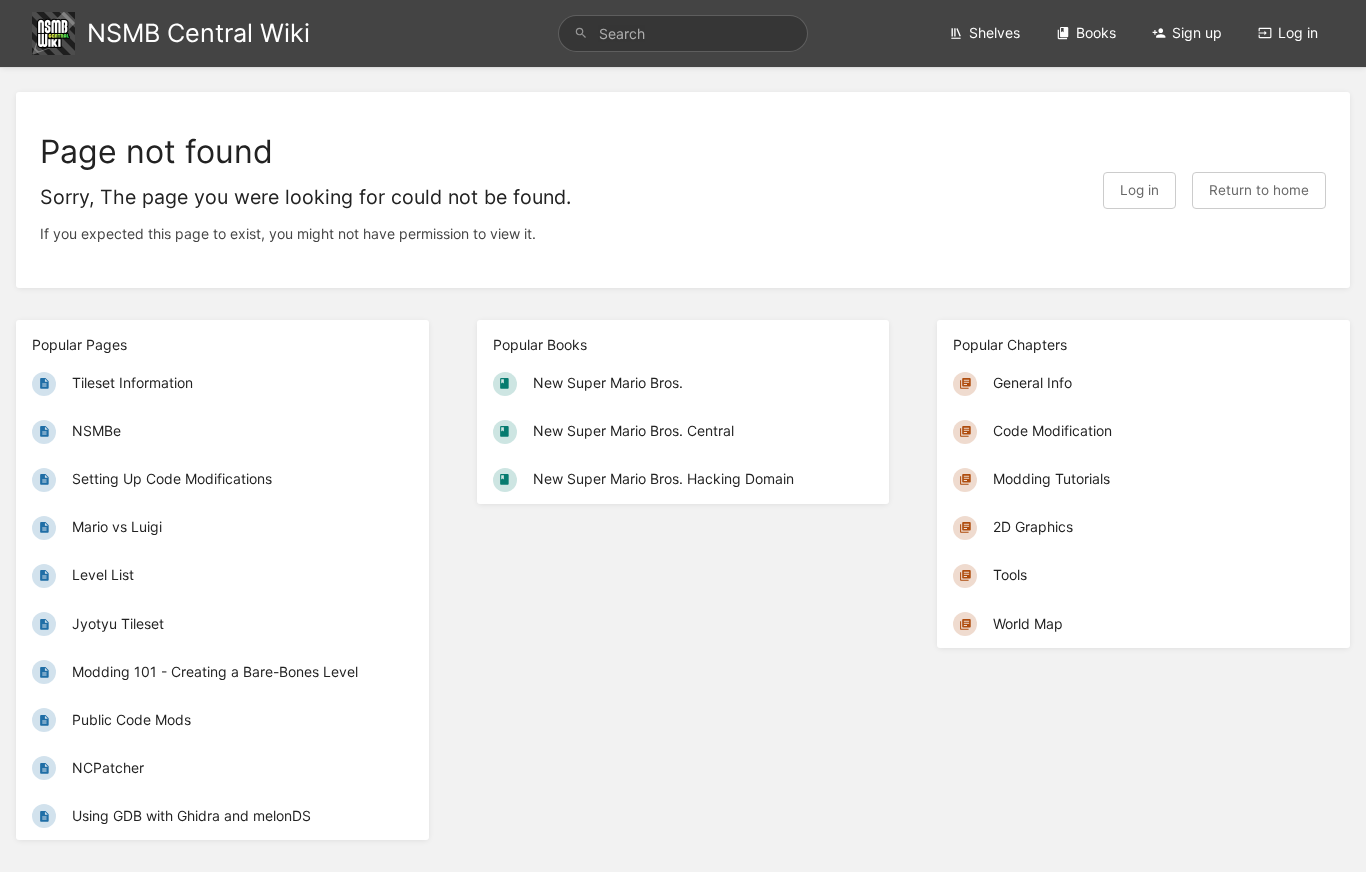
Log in (1298, 32)
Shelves (994, 32)
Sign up (1197, 32)
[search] (683, 33)
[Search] (581, 33)
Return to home (1259, 190)
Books (1096, 32)
